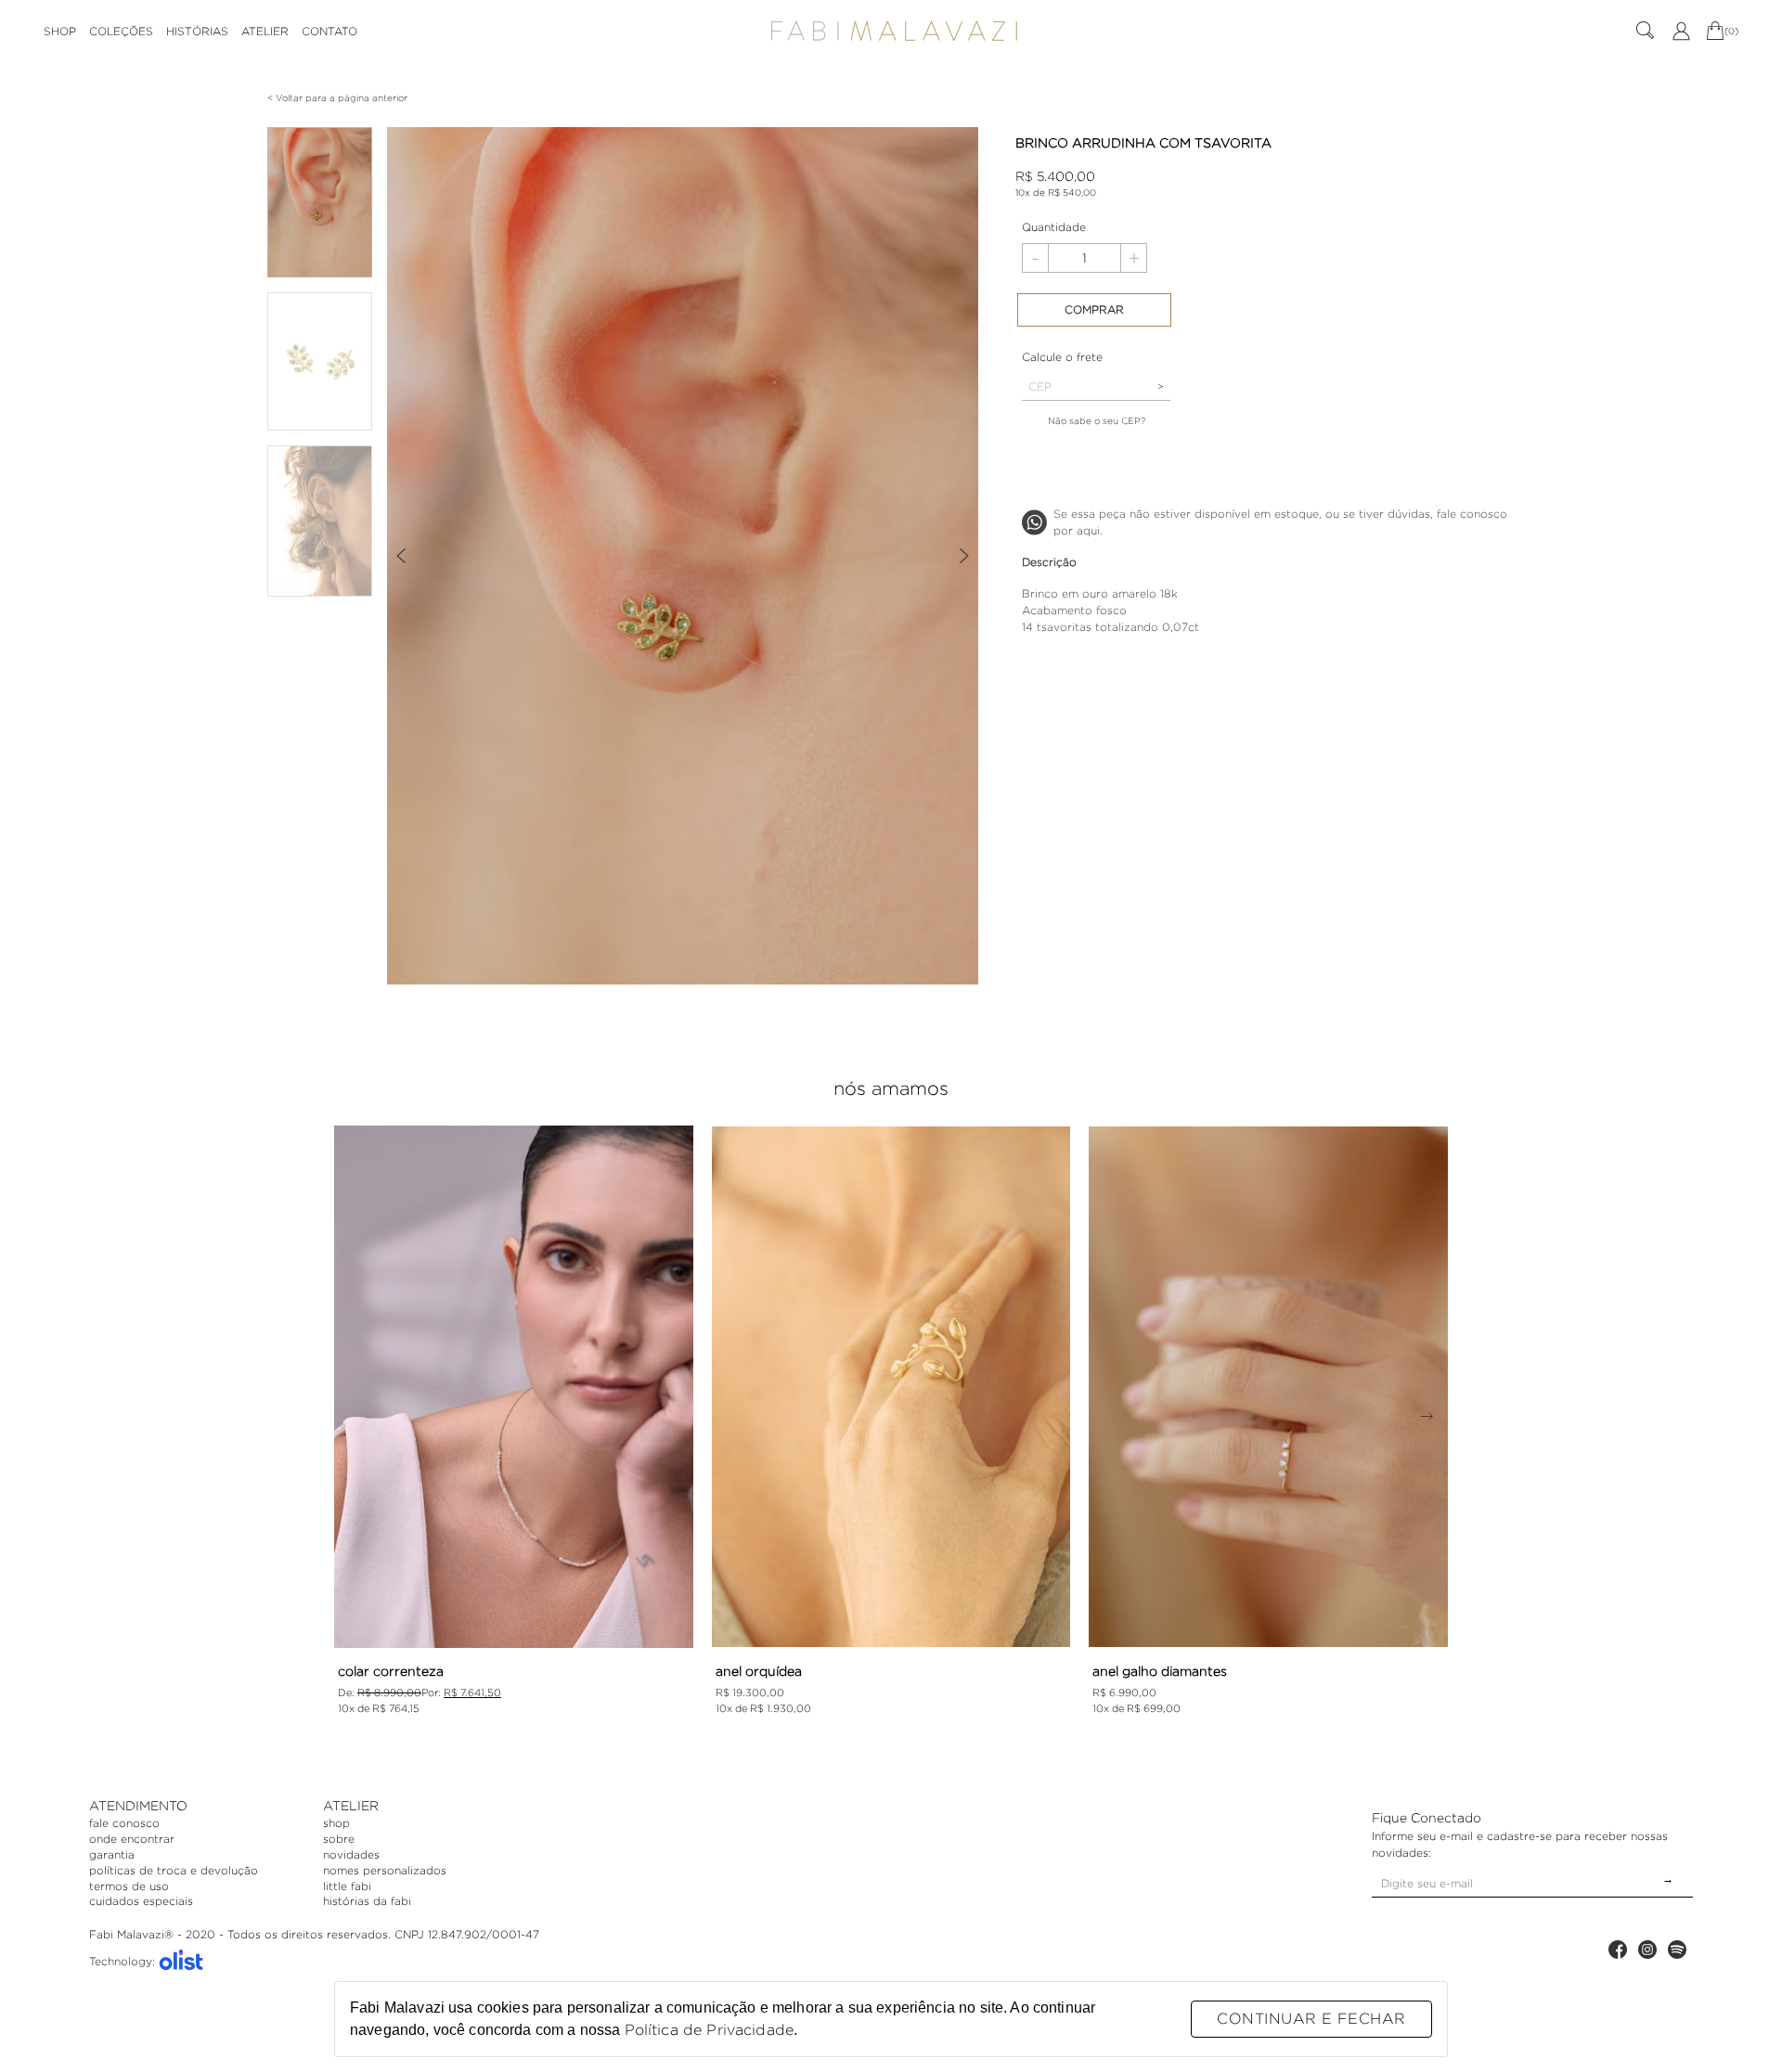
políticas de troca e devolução (174, 1870)
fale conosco (124, 1823)
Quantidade (1054, 227)
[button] (400, 556)
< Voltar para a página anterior (337, 98)
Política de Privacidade (709, 2030)
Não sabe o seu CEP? (1097, 421)
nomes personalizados (385, 1870)
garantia (112, 1854)
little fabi (347, 1886)
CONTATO (329, 31)
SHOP (60, 31)
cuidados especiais (141, 1901)
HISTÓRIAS (197, 31)
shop (336, 1823)
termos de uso (129, 1886)
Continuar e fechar (1311, 2019)
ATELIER (265, 31)
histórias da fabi (367, 1901)
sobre (339, 1839)
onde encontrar (132, 1839)
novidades (351, 1854)
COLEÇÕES (121, 31)
